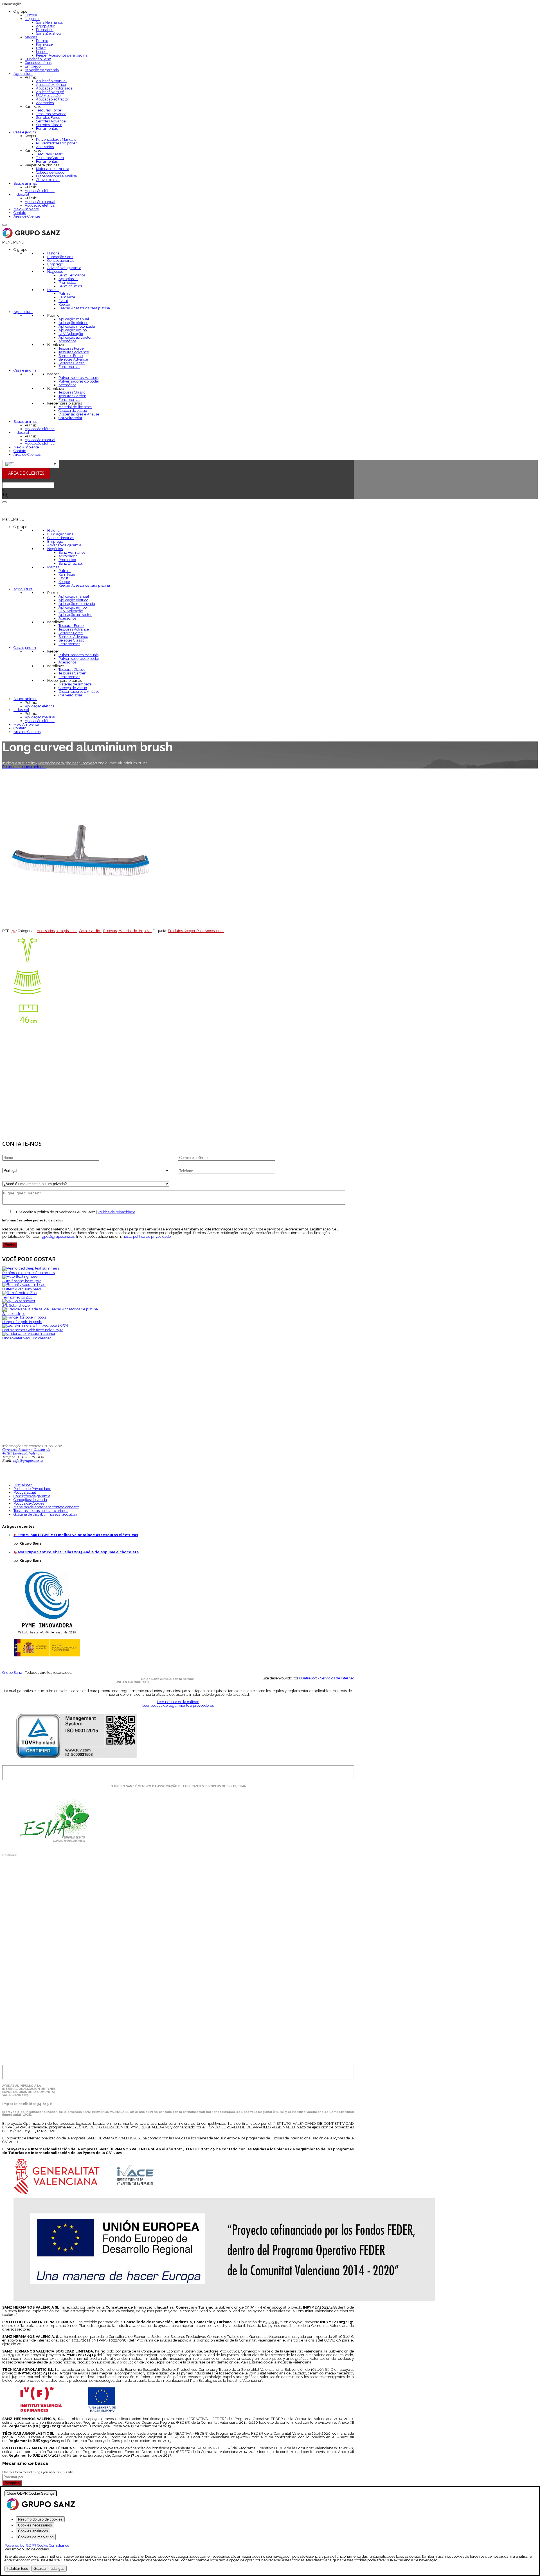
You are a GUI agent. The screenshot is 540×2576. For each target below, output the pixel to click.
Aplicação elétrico (51, 85)
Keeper (42, 52)
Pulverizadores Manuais (56, 139)
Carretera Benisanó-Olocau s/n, (27, 1450)
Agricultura (23, 74)
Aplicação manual (51, 81)
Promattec (45, 30)
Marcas (31, 37)
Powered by (37, 2545)
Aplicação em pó (50, 92)
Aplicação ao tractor (53, 99)
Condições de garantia (32, 1496)
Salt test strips (14, 1314)
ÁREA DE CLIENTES (26, 473)
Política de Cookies (29, 1503)
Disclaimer (23, 1485)
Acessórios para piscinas (58, 763)
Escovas (87, 763)
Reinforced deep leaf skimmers (28, 1273)
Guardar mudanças (49, 2569)
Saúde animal (25, 183)
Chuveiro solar (48, 180)
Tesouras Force (49, 110)
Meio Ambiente (26, 209)
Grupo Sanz (12, 1673)
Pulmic (42, 41)
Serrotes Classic (49, 125)
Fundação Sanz (38, 59)
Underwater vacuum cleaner (27, 1338)
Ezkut (41, 48)
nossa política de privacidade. (147, 1236)
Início (7, 763)
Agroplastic (46, 26)
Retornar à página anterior (24, 767)
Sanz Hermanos (49, 22)
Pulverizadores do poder (56, 143)
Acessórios (45, 103)
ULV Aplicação (48, 96)
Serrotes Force (48, 118)
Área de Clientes (27, 216)
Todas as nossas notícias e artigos (41, 1511)
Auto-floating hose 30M (22, 1281)
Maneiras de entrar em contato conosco (46, 1507)
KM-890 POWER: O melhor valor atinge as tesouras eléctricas (81, 1535)
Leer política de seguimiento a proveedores (178, 1705)
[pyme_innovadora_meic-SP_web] (47, 1656)
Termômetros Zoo (17, 1297)
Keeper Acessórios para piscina (62, 55)
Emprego (33, 66)
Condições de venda (30, 1500)
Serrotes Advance (51, 121)
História (31, 15)
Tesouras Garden (50, 158)
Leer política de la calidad (178, 1702)
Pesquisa (12, 2483)
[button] (13, 242)
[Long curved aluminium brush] (80, 927)
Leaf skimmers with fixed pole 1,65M (33, 1330)
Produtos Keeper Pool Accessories (196, 931)
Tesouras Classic (49, 154)
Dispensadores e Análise (56, 176)
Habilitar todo (17, 2569)
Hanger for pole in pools (22, 1322)
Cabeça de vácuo (50, 172)
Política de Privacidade (32, 1489)
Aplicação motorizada (54, 88)
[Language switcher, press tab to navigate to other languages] (31, 464)
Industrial (21, 194)
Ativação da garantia (42, 70)
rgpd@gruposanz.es (58, 1236)
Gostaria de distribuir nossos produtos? (45, 1514)
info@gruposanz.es (28, 1461)
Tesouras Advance (51, 114)
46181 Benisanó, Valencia (22, 1453)
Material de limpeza (53, 169)
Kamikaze (44, 44)
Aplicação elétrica (40, 191)
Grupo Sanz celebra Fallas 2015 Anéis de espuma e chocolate (82, 1552)
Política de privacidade (116, 1212)
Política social (25, 1492)
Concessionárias (38, 63)
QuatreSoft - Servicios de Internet (327, 1678)
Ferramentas (47, 129)
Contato (20, 213)
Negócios (32, 19)
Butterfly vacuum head (22, 1289)
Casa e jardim (25, 132)
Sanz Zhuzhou (48, 33)
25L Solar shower (17, 1305)
